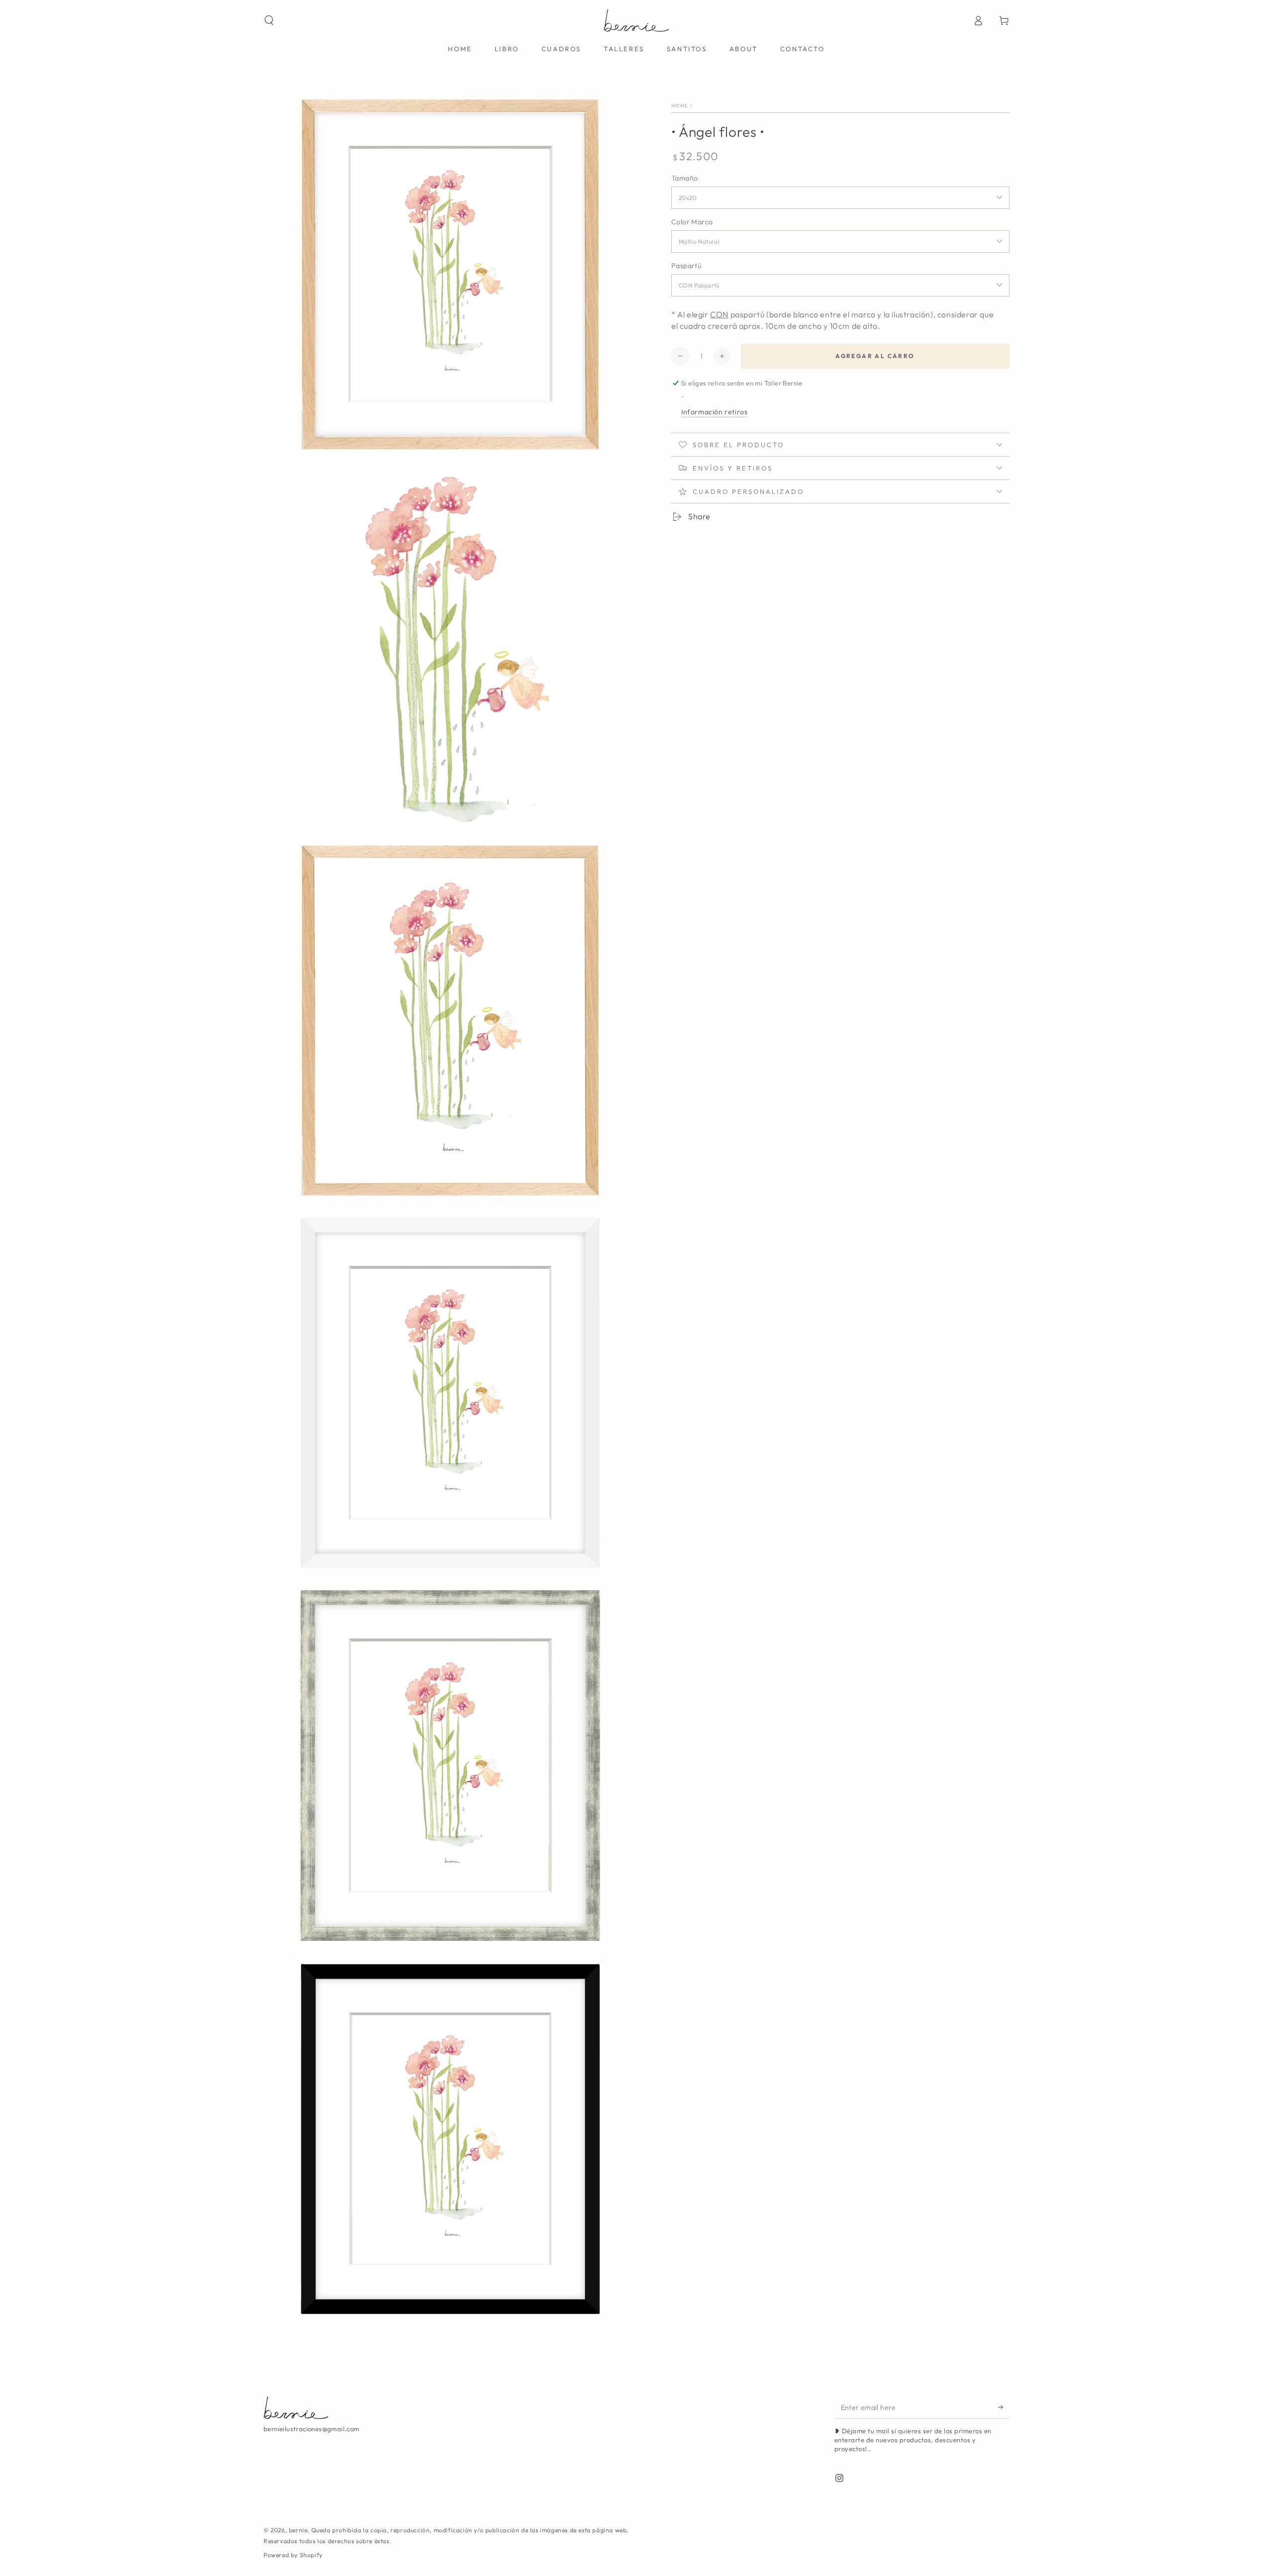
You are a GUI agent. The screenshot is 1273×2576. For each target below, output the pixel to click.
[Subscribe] (1004, 2407)
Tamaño (684, 178)
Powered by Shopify (293, 2555)
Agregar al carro (875, 356)
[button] (269, 20)
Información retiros (714, 412)
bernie (298, 2530)
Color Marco (692, 222)
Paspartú (686, 266)
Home (680, 106)
